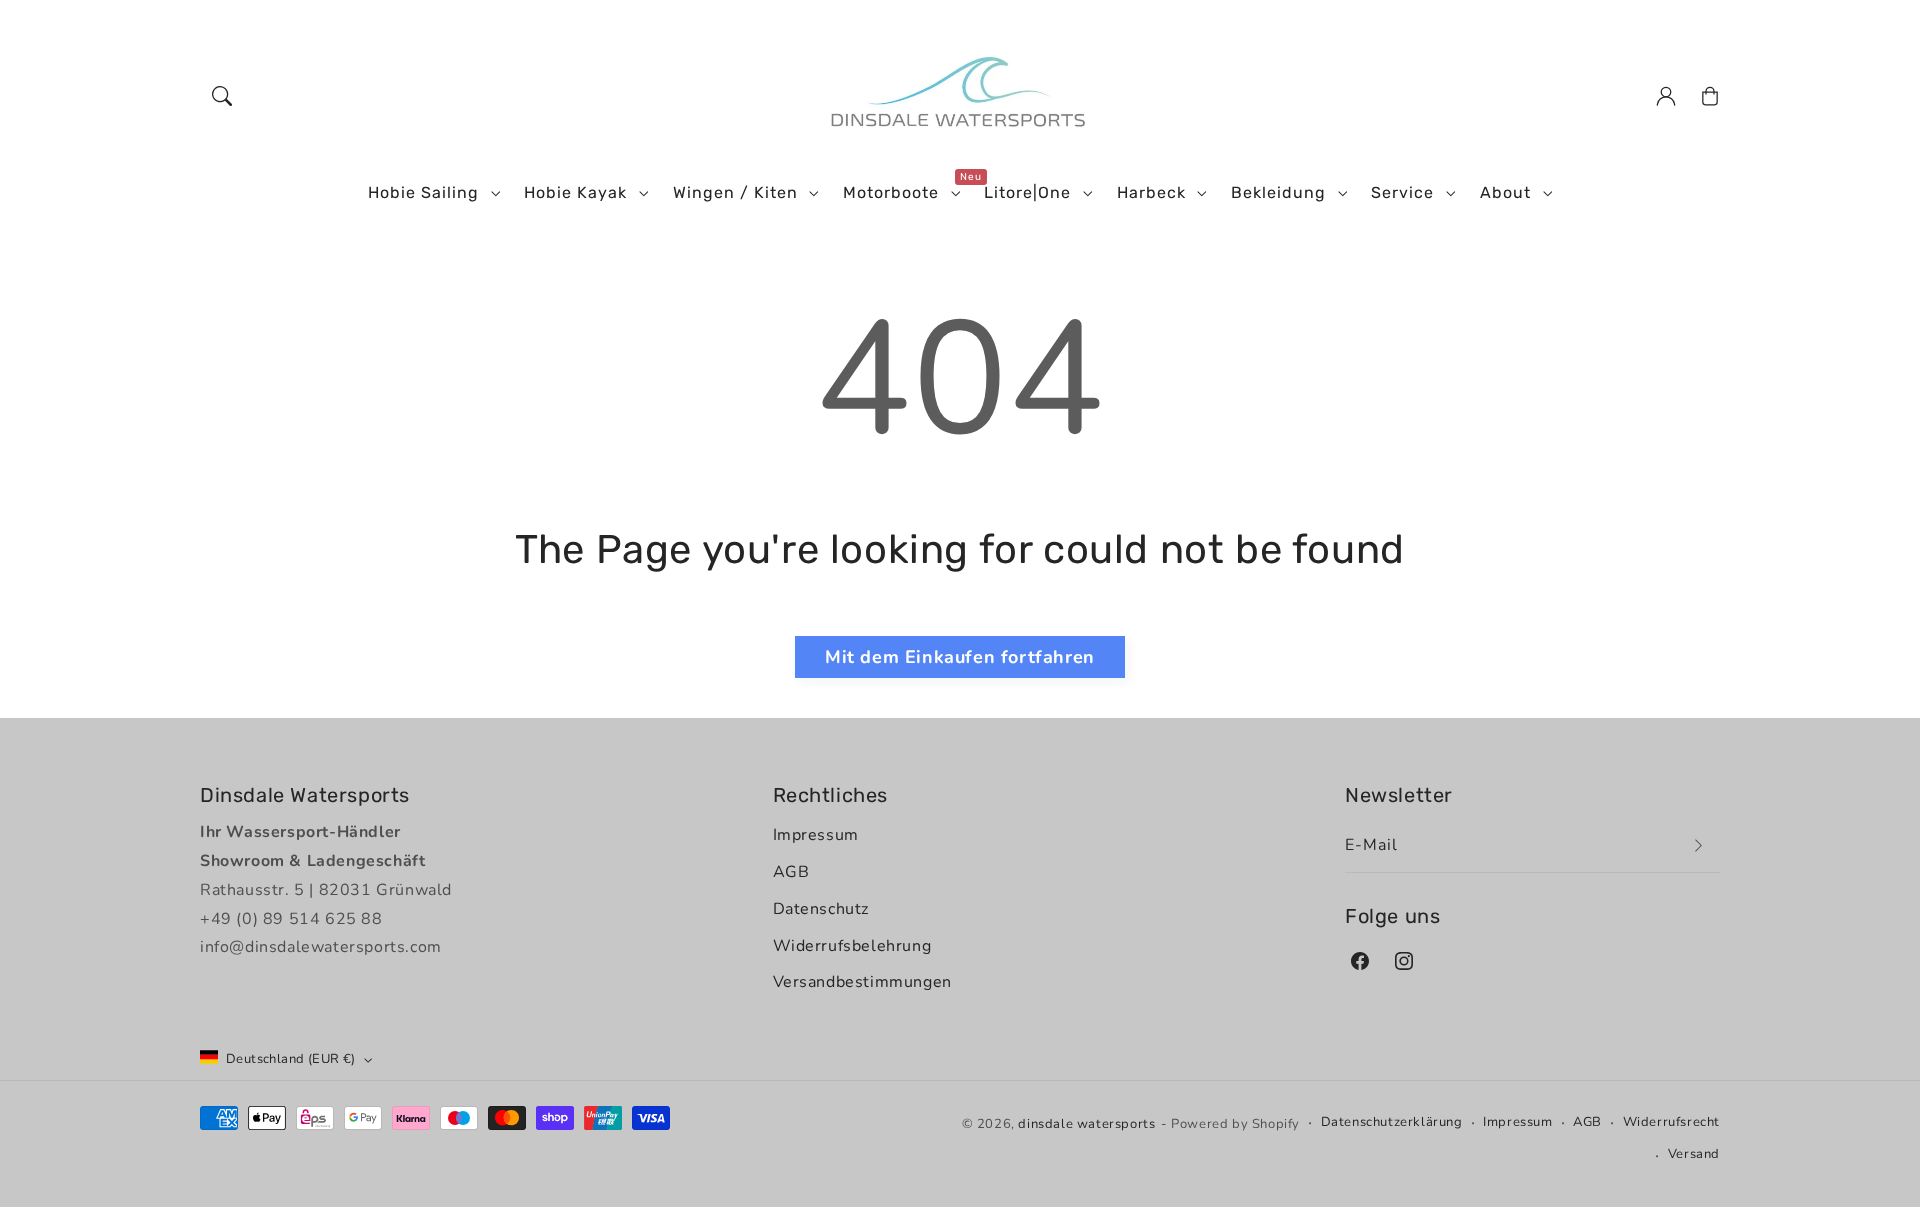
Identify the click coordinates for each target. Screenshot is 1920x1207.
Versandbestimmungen (862, 982)
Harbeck (1151, 192)
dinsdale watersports (1086, 1124)
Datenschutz (821, 909)
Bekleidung (1278, 192)
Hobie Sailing (423, 192)
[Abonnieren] (1698, 845)
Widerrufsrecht (1671, 1122)
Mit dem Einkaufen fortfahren (960, 657)
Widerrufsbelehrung (852, 946)
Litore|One (1027, 192)
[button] (222, 96)
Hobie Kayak (575, 192)
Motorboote (891, 192)
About (1505, 192)
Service (1402, 192)
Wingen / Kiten (735, 192)
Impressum (816, 835)
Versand (1694, 1154)
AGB (791, 872)
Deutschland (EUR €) (291, 1059)
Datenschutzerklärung (1392, 1122)
